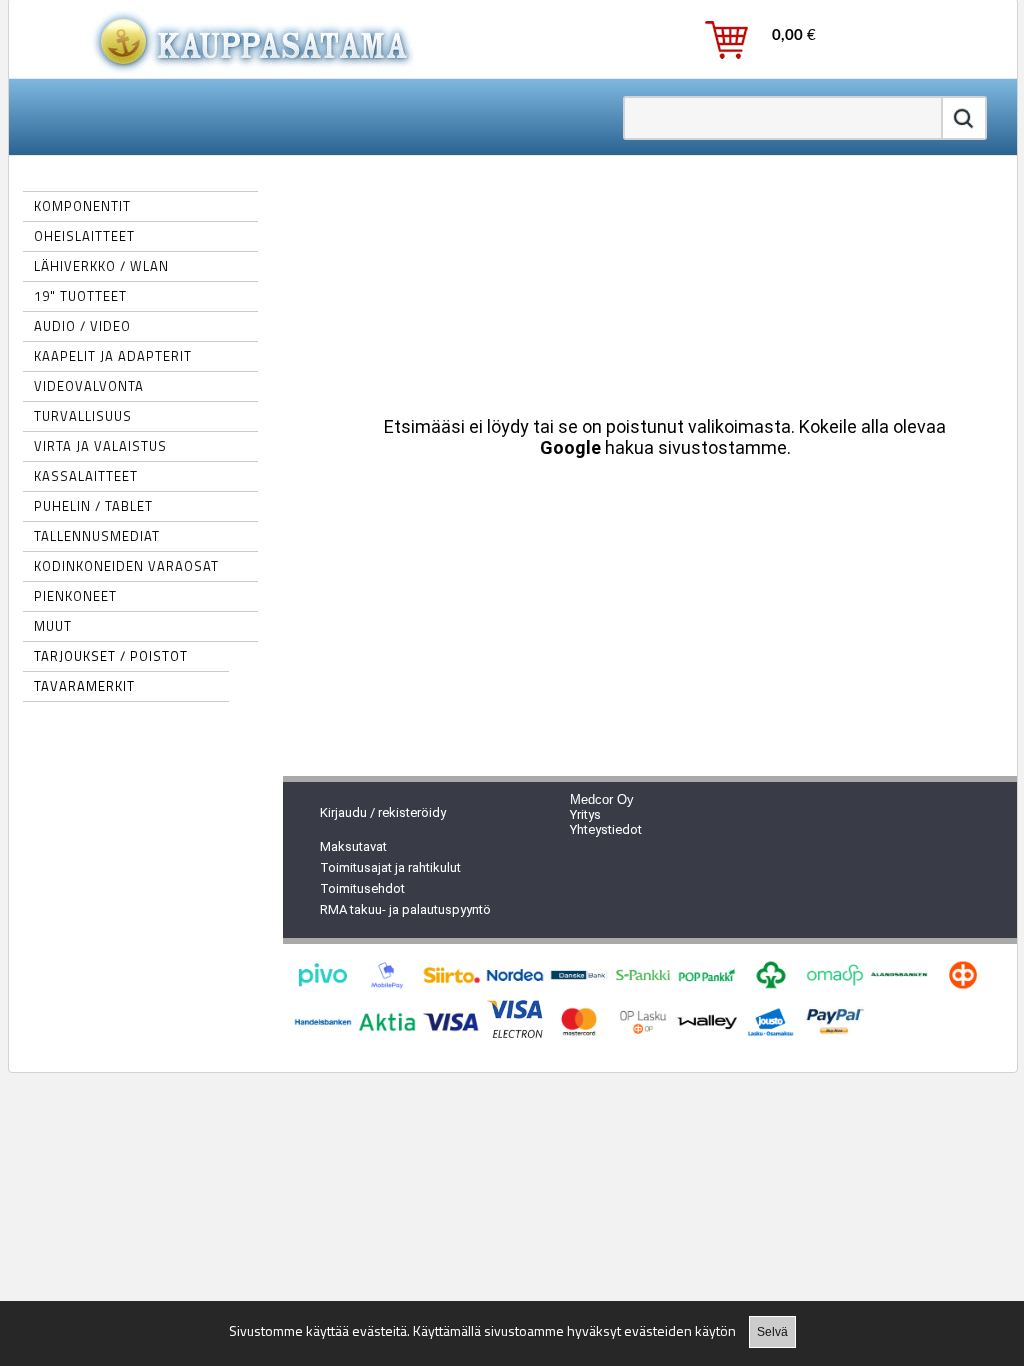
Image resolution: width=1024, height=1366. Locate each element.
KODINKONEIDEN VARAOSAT (126, 566)
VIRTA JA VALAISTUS (100, 446)
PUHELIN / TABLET (93, 506)
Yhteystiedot (606, 829)
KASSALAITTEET (86, 476)
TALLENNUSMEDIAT (97, 536)
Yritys (585, 814)
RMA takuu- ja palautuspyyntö (405, 909)
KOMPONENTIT (82, 206)
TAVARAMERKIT (84, 686)
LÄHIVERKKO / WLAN (101, 266)
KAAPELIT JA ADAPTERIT (113, 356)
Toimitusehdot (362, 888)
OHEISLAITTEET (84, 236)
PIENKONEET (75, 596)
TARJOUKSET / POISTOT (111, 656)
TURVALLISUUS (83, 416)
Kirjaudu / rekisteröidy (383, 812)
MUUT (53, 626)
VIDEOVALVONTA (89, 386)
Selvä (772, 1332)
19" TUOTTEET (80, 296)
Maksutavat (353, 846)
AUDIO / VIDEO (82, 326)
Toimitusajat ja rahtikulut (390, 867)
